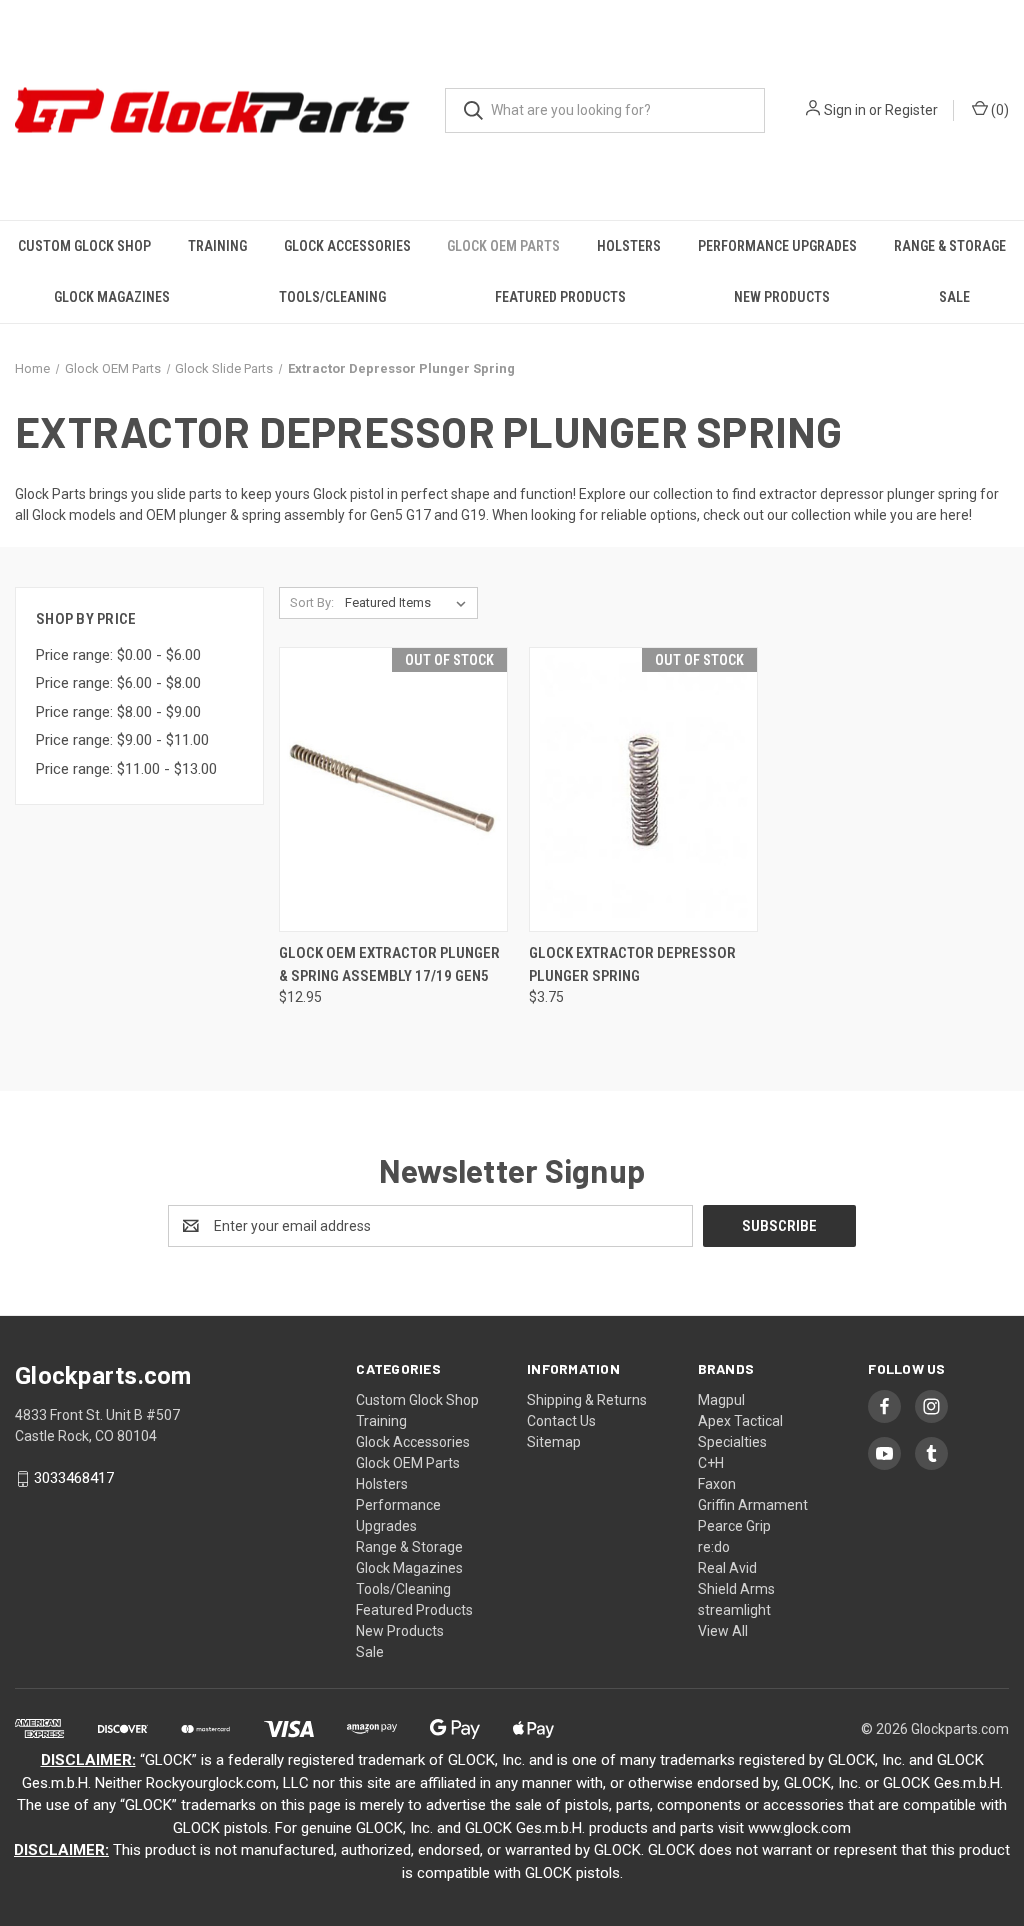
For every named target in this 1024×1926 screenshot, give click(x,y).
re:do (714, 1547)
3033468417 (74, 1479)
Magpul (721, 1400)
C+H (711, 1463)
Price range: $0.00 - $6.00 (118, 655)
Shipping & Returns (587, 1400)
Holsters (629, 246)
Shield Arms (736, 1589)
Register (911, 110)
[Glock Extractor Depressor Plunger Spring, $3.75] (643, 789)
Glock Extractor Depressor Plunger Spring (632, 964)
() (998, 110)
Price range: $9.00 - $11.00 (122, 740)
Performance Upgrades (777, 246)
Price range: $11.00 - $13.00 (126, 769)
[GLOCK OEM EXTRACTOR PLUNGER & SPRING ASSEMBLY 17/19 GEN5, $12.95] (393, 789)
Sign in (845, 110)
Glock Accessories (347, 246)
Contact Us (561, 1421)
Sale (954, 297)
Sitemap (554, 1442)
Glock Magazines (112, 297)
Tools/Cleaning (332, 297)
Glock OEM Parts (503, 246)
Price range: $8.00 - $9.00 (118, 712)
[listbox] (409, 603)
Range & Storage (950, 246)
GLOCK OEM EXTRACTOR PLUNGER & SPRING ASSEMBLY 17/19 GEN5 (389, 964)
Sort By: (312, 602)
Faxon (717, 1484)
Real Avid (727, 1568)
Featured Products (560, 297)
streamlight (734, 1610)
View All (723, 1631)
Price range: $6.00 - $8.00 (118, 683)
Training (217, 246)
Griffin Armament (753, 1505)
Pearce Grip (734, 1526)
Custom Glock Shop (84, 246)
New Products (782, 297)
